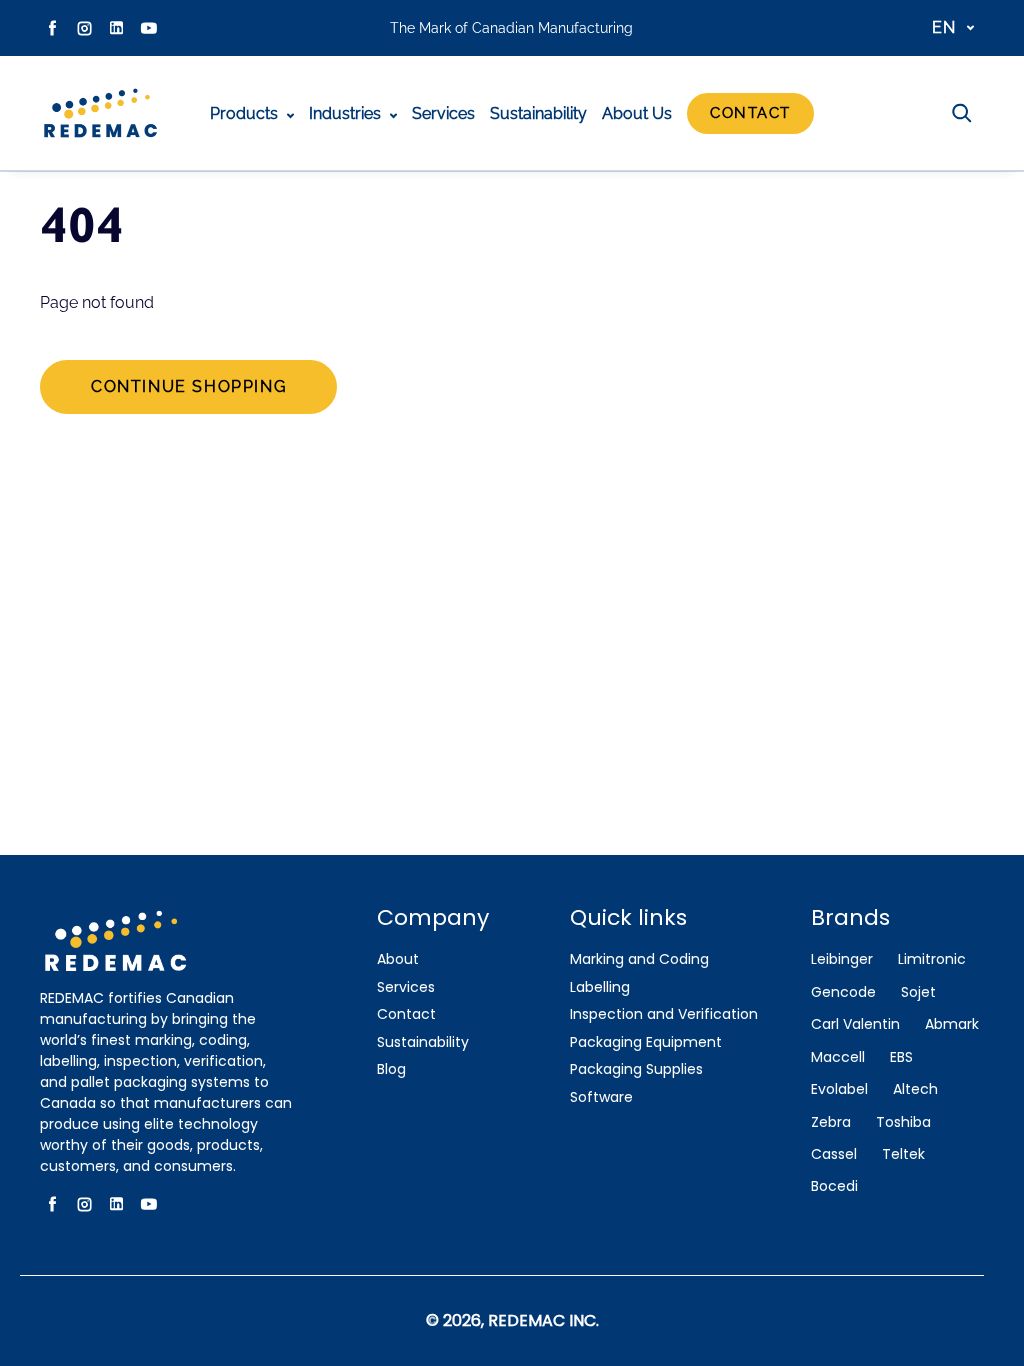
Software (601, 1097)
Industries (347, 113)
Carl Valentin (855, 1024)
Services (443, 113)
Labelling (600, 987)
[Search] (962, 113)
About (398, 959)
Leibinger (842, 959)
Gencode (843, 992)
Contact (750, 113)
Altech (915, 1089)
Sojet (918, 992)
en (944, 27)
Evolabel (839, 1089)
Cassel (834, 1154)
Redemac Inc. (543, 1320)
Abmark (952, 1024)
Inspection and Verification (664, 1014)
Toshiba (903, 1122)
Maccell (838, 1057)
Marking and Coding (639, 959)
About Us (637, 113)
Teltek (903, 1154)
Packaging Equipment (646, 1042)
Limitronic (932, 959)
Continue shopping (188, 386)
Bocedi (834, 1186)
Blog (391, 1069)
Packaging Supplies (636, 1069)
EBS (901, 1057)
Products (246, 113)
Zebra (831, 1122)
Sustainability (538, 113)
